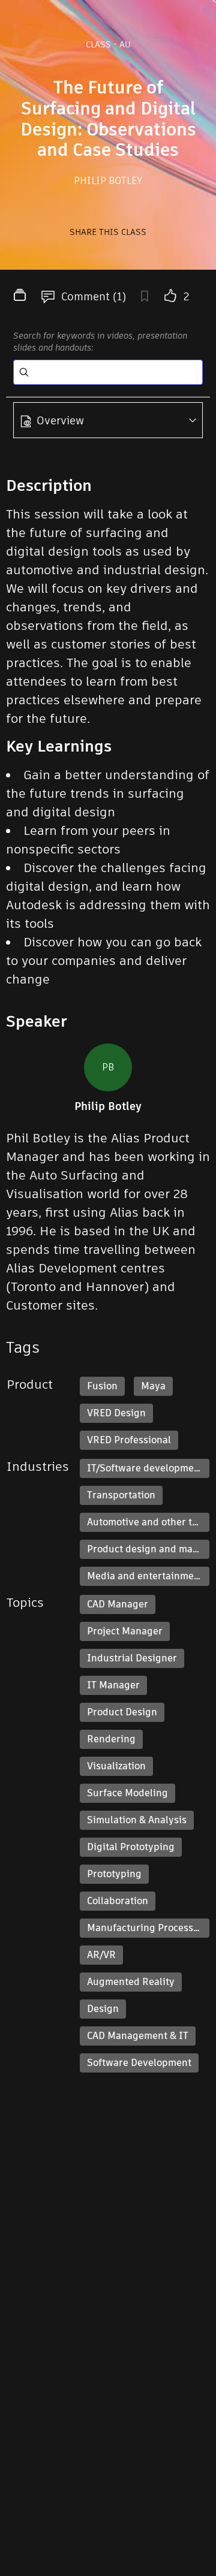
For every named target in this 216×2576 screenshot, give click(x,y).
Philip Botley (108, 181)
